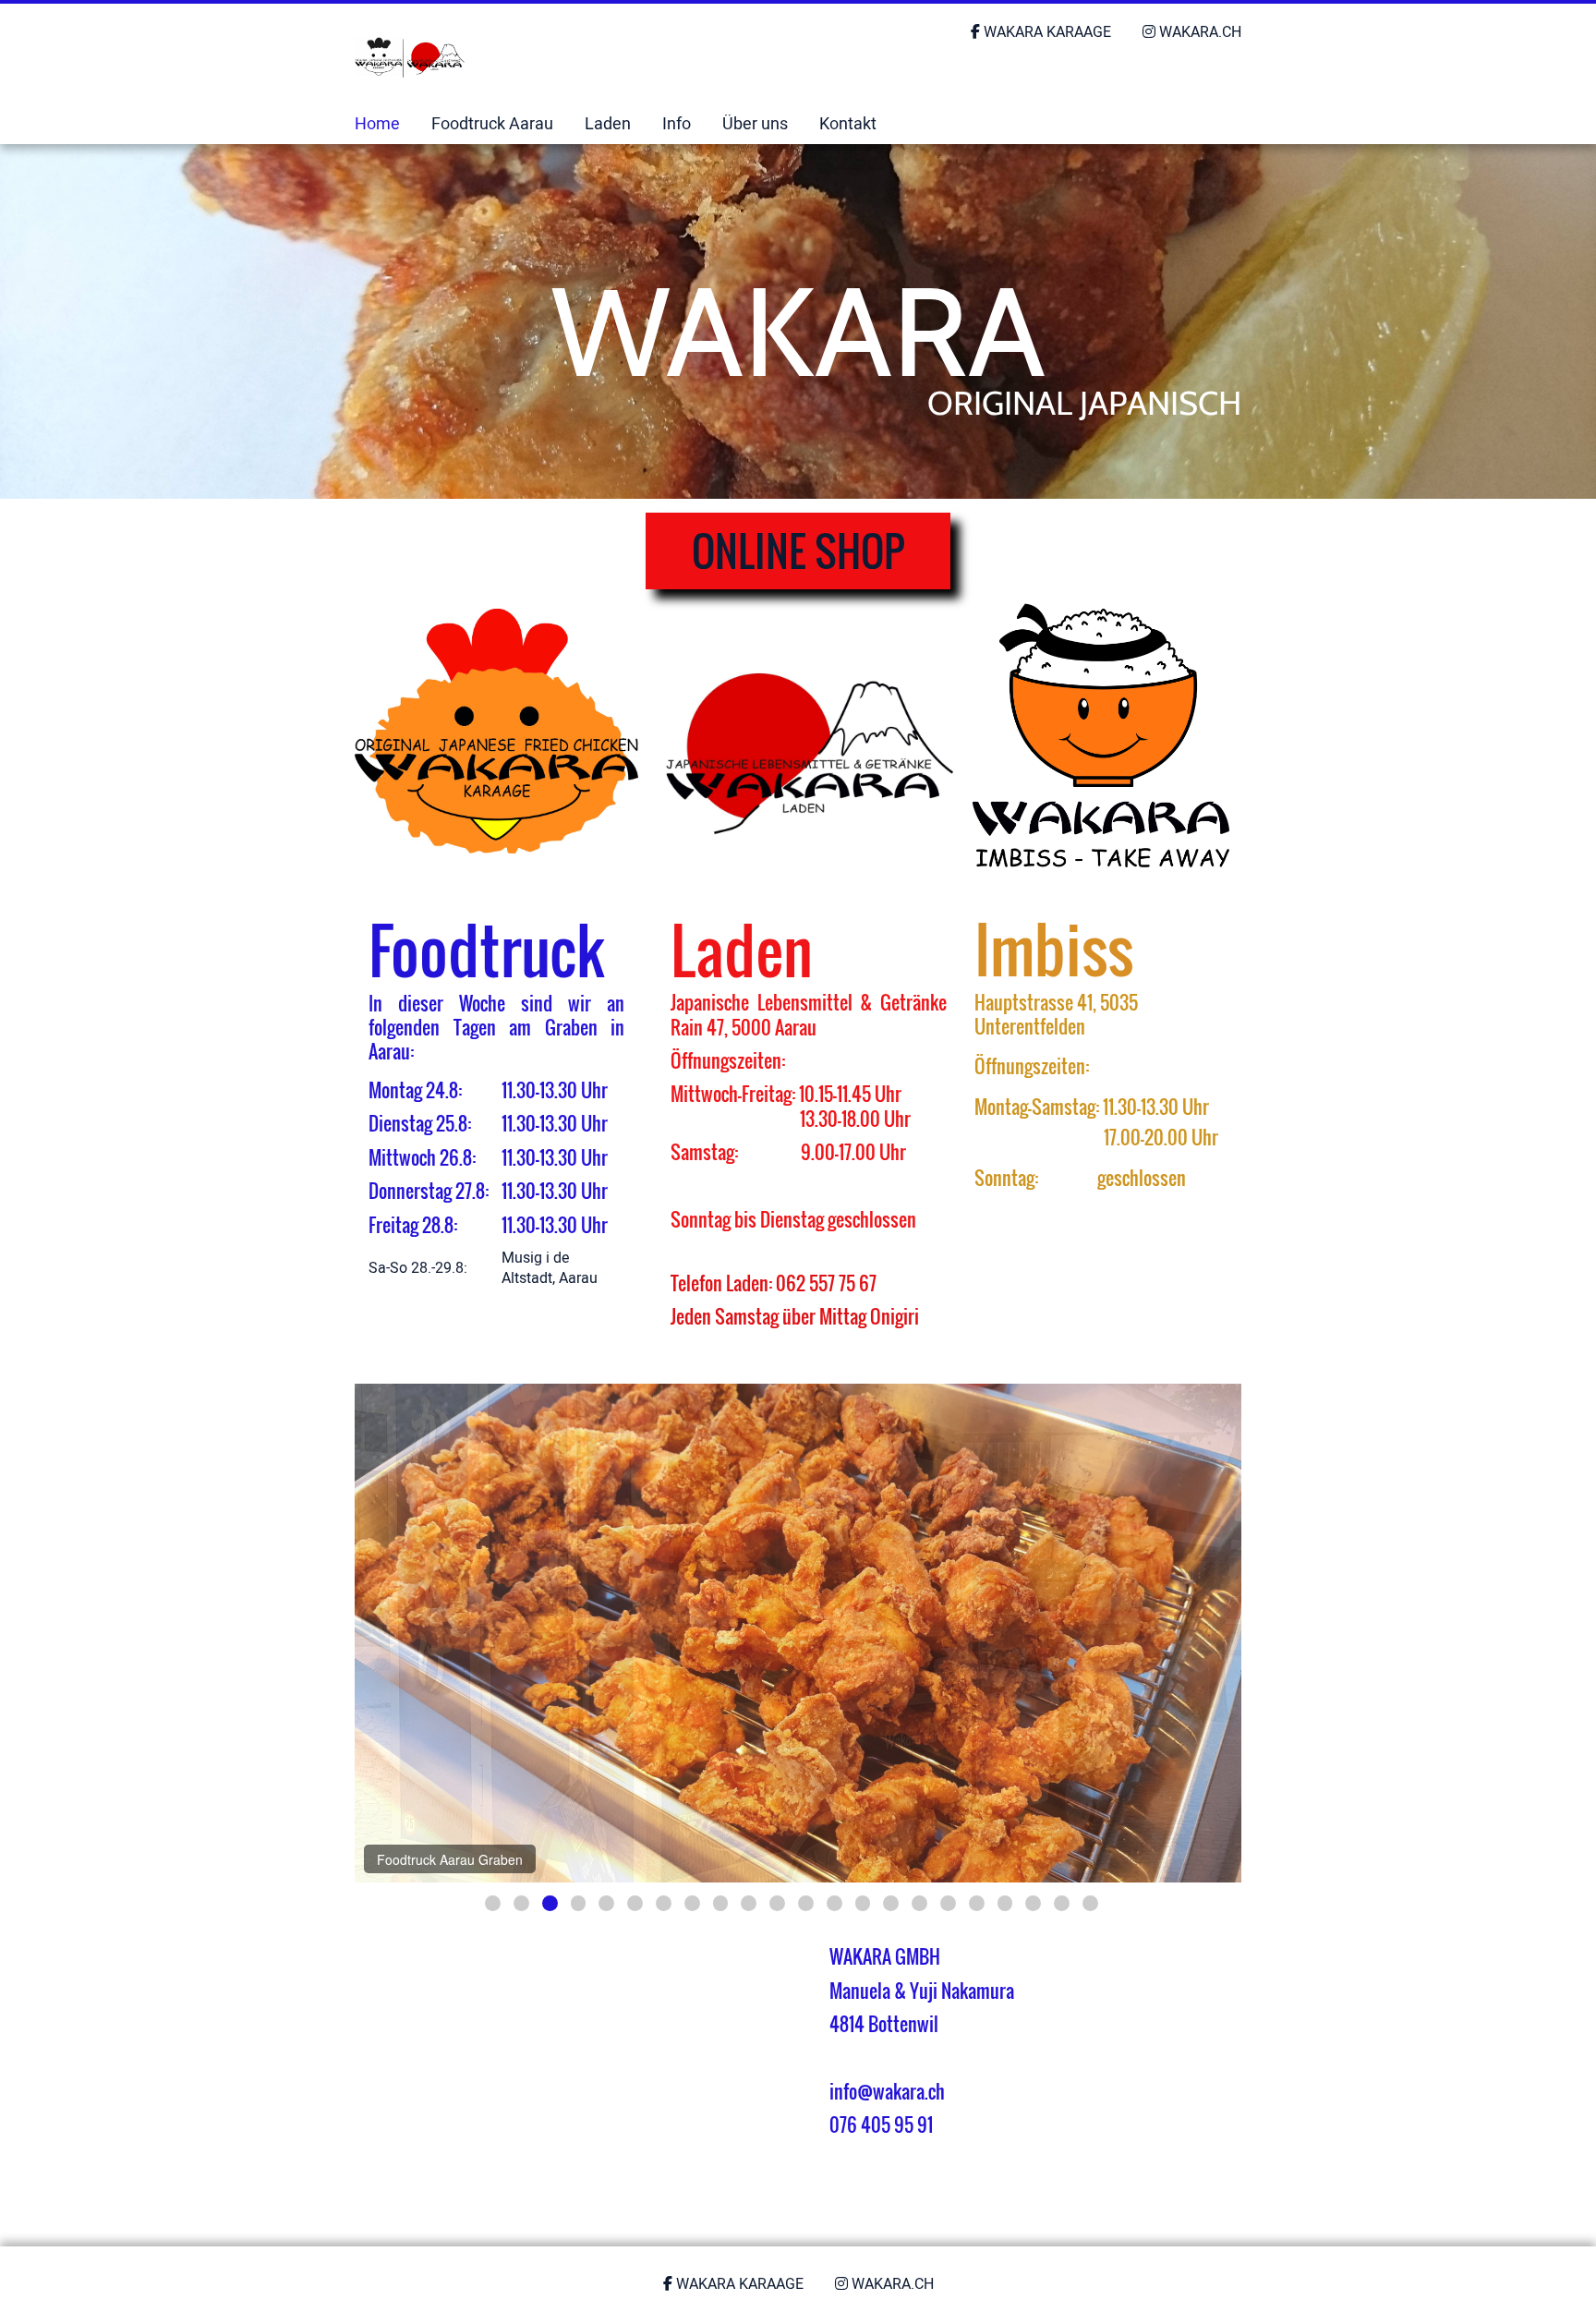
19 (1005, 1903)
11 (777, 1903)
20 (1033, 1903)
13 (834, 1903)
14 (863, 1903)
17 (948, 1903)
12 (806, 1903)
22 (1090, 1903)
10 (749, 1903)
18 (977, 1903)
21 (1062, 1903)
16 (919, 1903)
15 (891, 1903)
